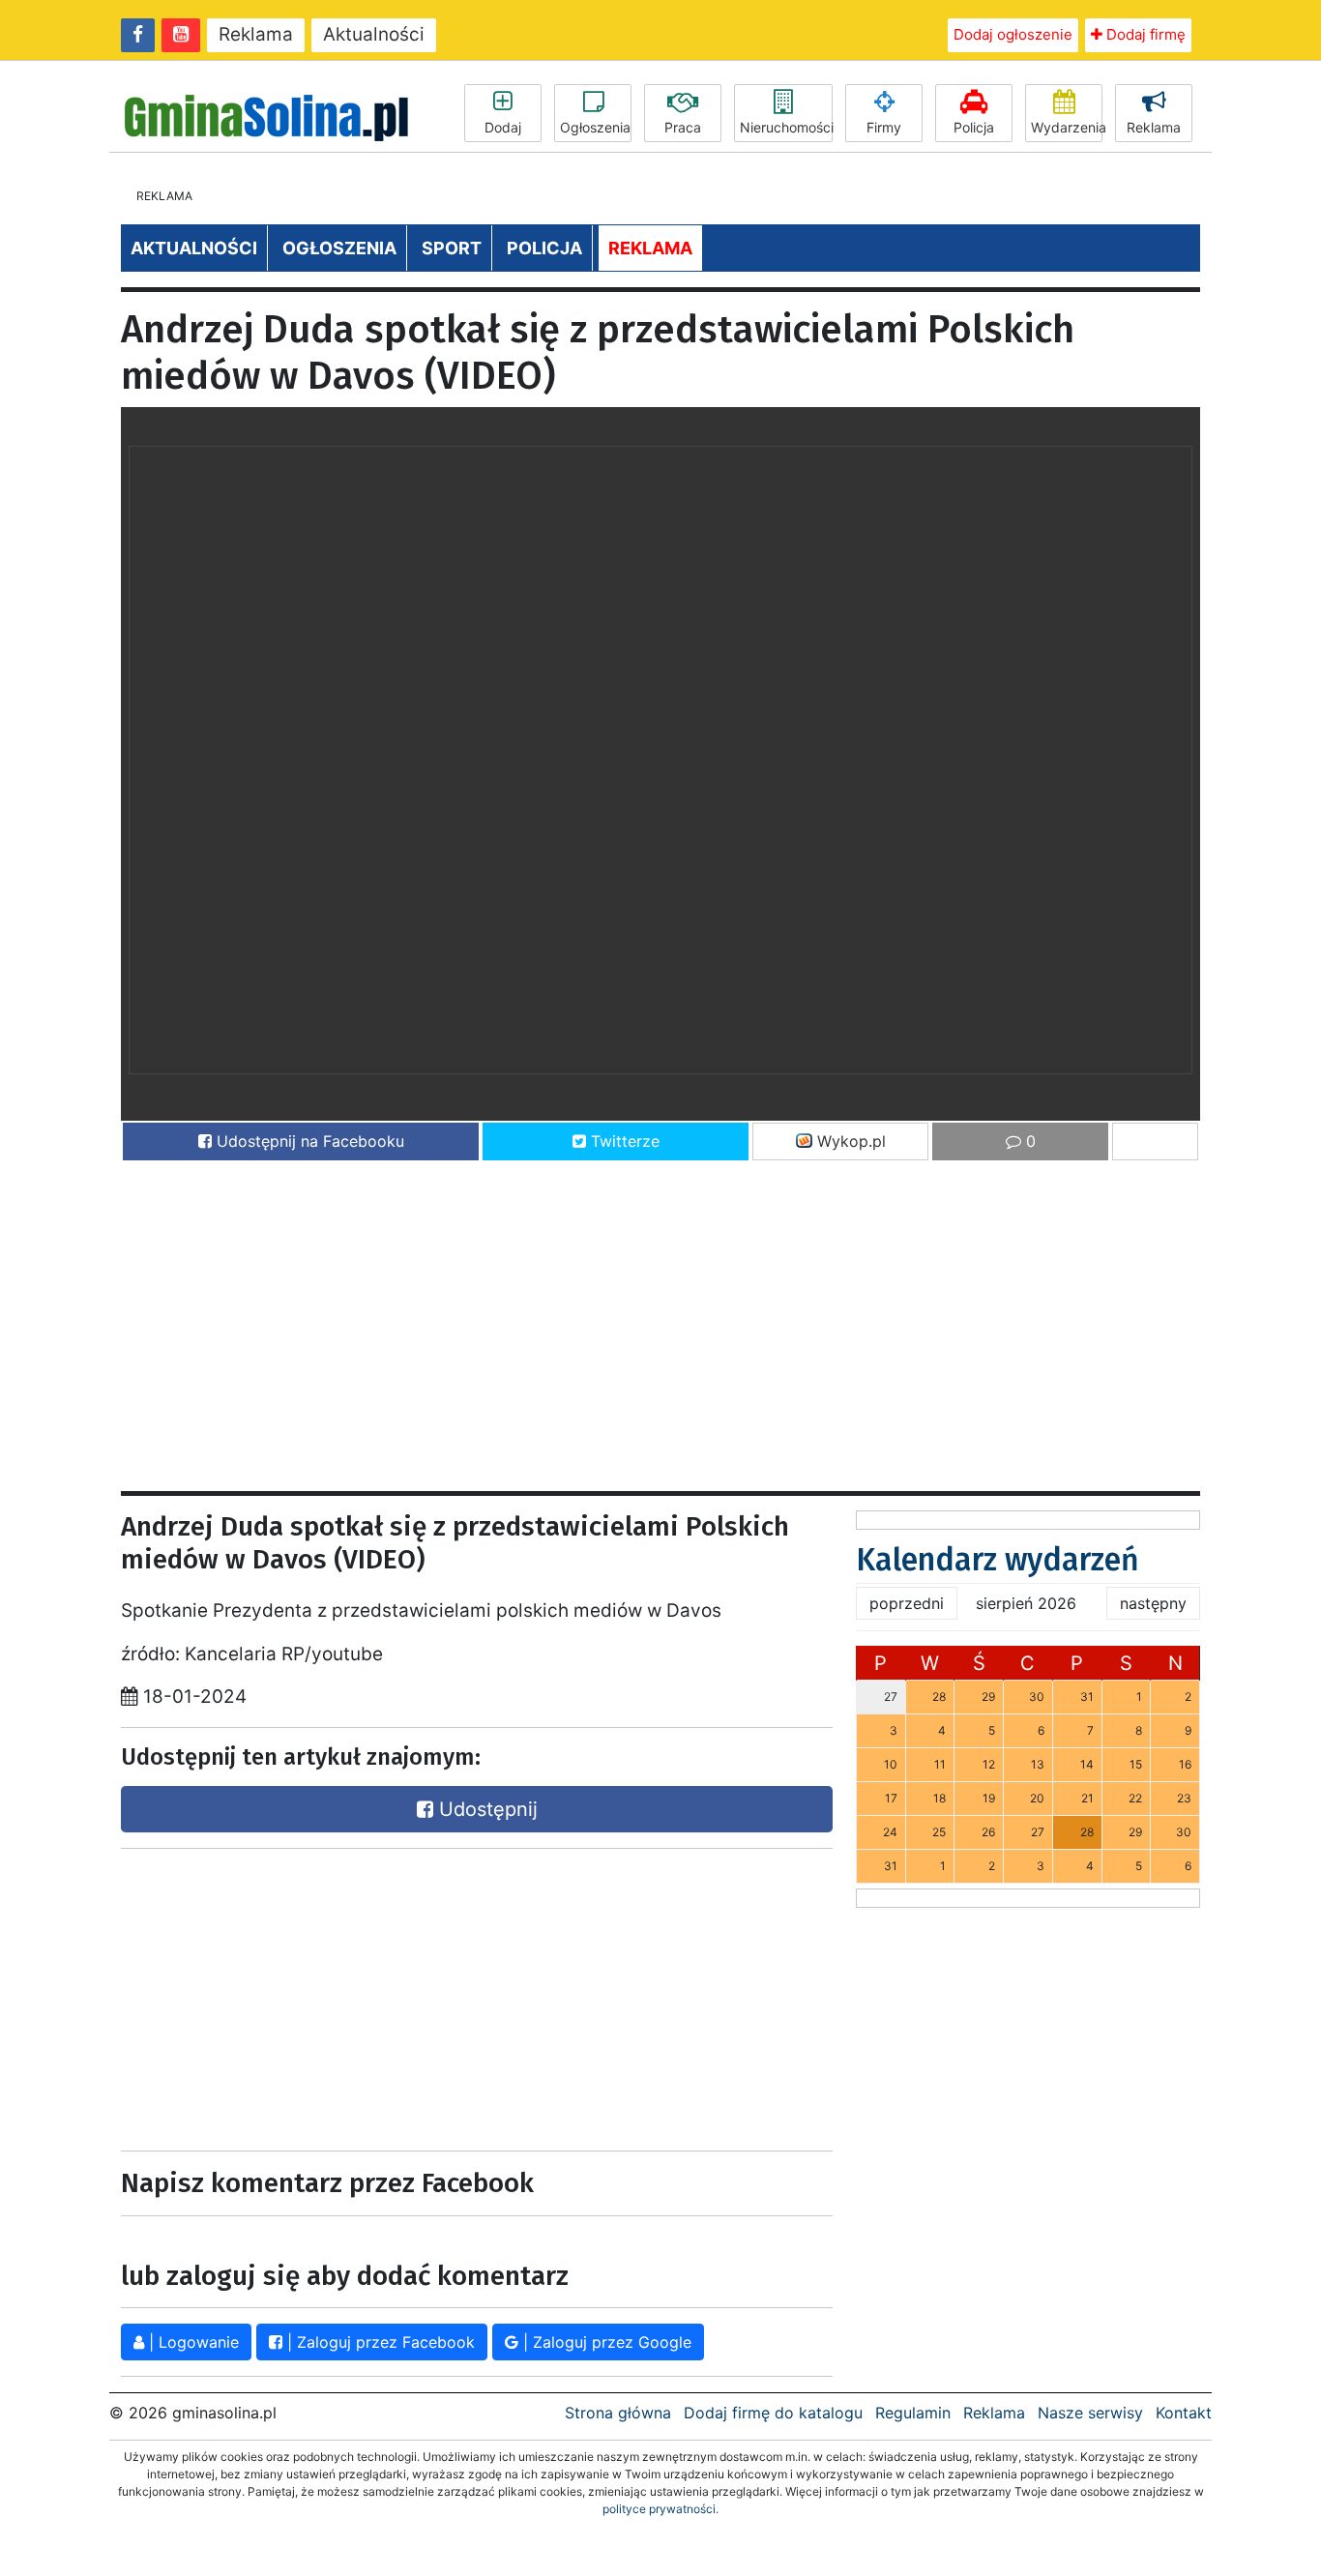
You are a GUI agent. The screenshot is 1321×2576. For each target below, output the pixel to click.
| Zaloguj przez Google (605, 2342)
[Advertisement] (660, 1317)
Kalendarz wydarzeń (998, 1560)
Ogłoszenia (595, 127)
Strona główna (618, 2413)
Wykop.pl (849, 1141)
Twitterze (623, 1141)
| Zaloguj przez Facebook (379, 2342)
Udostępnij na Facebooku (308, 1141)
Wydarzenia (1067, 127)
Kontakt (1184, 2413)
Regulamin (913, 2413)
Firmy (884, 127)
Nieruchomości (786, 127)
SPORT (452, 248)
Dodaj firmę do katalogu (773, 2413)
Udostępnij (485, 1809)
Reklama (256, 34)
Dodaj (503, 127)
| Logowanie (191, 2342)
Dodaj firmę (1144, 34)
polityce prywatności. (660, 2509)
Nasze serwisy (1090, 2413)
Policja (974, 127)
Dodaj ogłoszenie (1013, 34)
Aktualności (374, 34)
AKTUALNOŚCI (194, 248)
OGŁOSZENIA (339, 248)
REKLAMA (650, 248)
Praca (683, 127)
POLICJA (544, 248)
